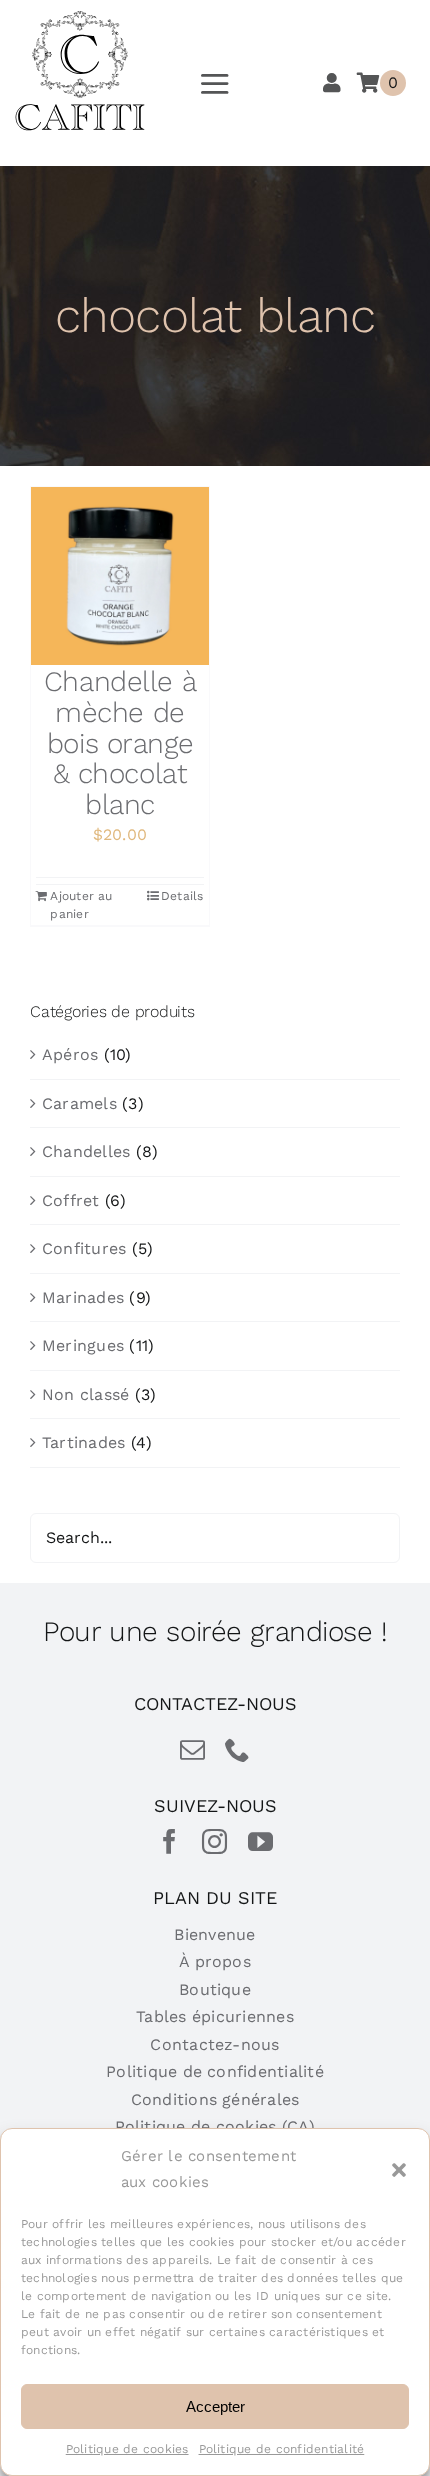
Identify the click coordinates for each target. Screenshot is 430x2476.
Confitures (84, 1248)
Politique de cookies (127, 2449)
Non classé (85, 1394)
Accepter (215, 2406)
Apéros (70, 1054)
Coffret (71, 1200)
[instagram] (214, 1841)
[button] (399, 2170)
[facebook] (169, 1841)
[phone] (237, 1749)
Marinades (83, 1297)
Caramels (79, 1103)
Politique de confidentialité (282, 2449)
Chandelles (86, 1151)
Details (182, 896)
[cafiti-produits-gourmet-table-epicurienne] (80, 17)
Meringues (83, 1345)
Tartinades (83, 1442)
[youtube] (260, 1841)
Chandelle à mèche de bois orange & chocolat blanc (120, 743)
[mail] (192, 1749)
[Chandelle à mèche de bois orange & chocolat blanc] (120, 576)
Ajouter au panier (81, 905)
